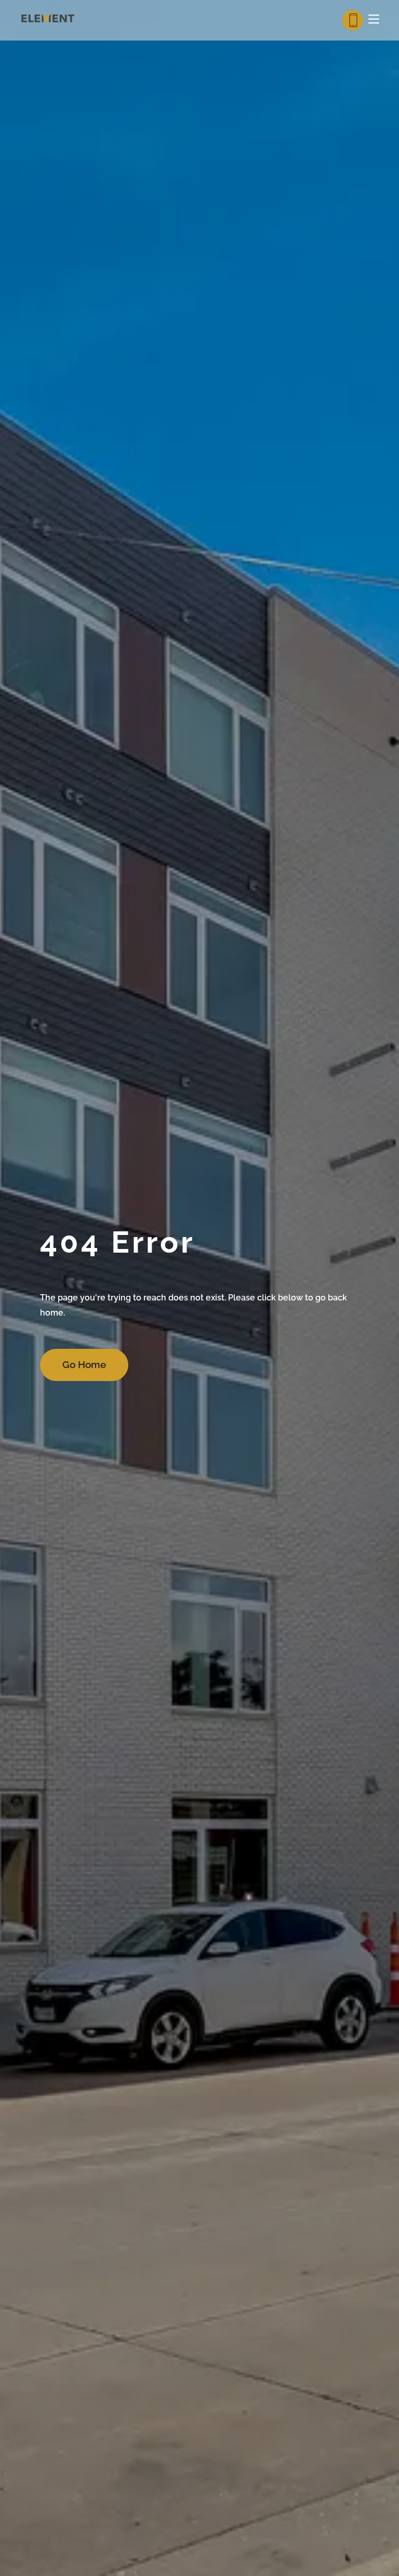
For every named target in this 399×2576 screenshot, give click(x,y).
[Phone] (353, 20)
